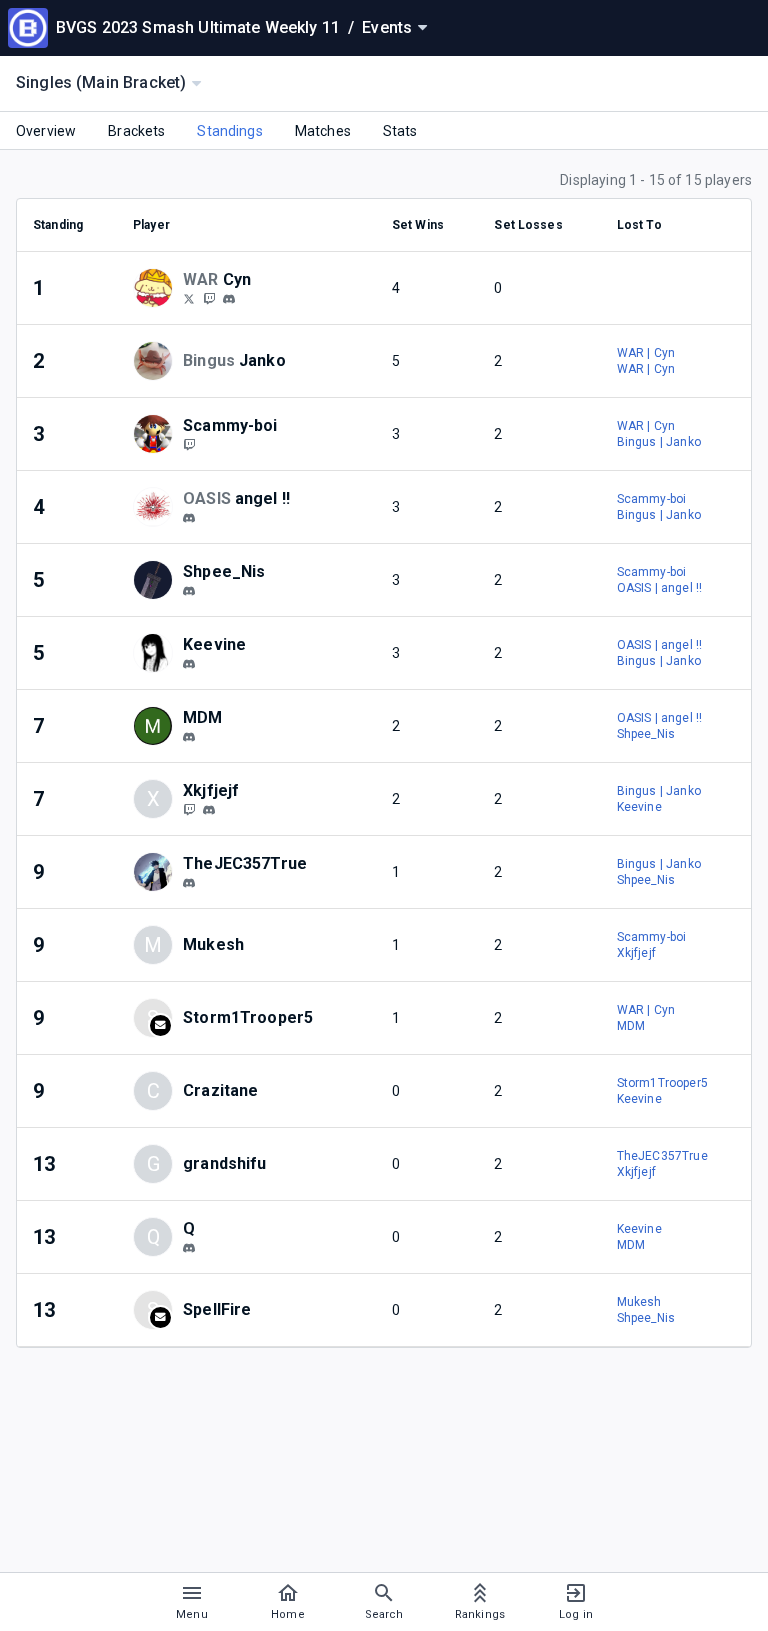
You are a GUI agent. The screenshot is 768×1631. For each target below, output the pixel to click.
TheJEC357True (662, 1156)
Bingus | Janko (659, 442)
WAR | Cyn (646, 353)
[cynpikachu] (209, 298)
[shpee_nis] (189, 591)
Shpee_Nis (646, 734)
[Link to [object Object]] (158, 288)
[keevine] (189, 664)
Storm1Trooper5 (662, 1083)
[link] (229, 298)
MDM (631, 1026)
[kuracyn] (189, 298)
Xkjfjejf (636, 953)
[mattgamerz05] (189, 444)
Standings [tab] (229, 131)
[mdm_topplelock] (189, 737)
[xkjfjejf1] (189, 809)
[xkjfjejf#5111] (209, 810)
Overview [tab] (46, 131)
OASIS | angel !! (659, 588)
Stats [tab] (400, 131)
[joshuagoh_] (189, 1248)
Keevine (639, 807)
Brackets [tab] (136, 131)
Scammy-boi (652, 499)
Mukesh (639, 1302)
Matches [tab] (323, 131)
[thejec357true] (189, 883)
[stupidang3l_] (189, 518)
